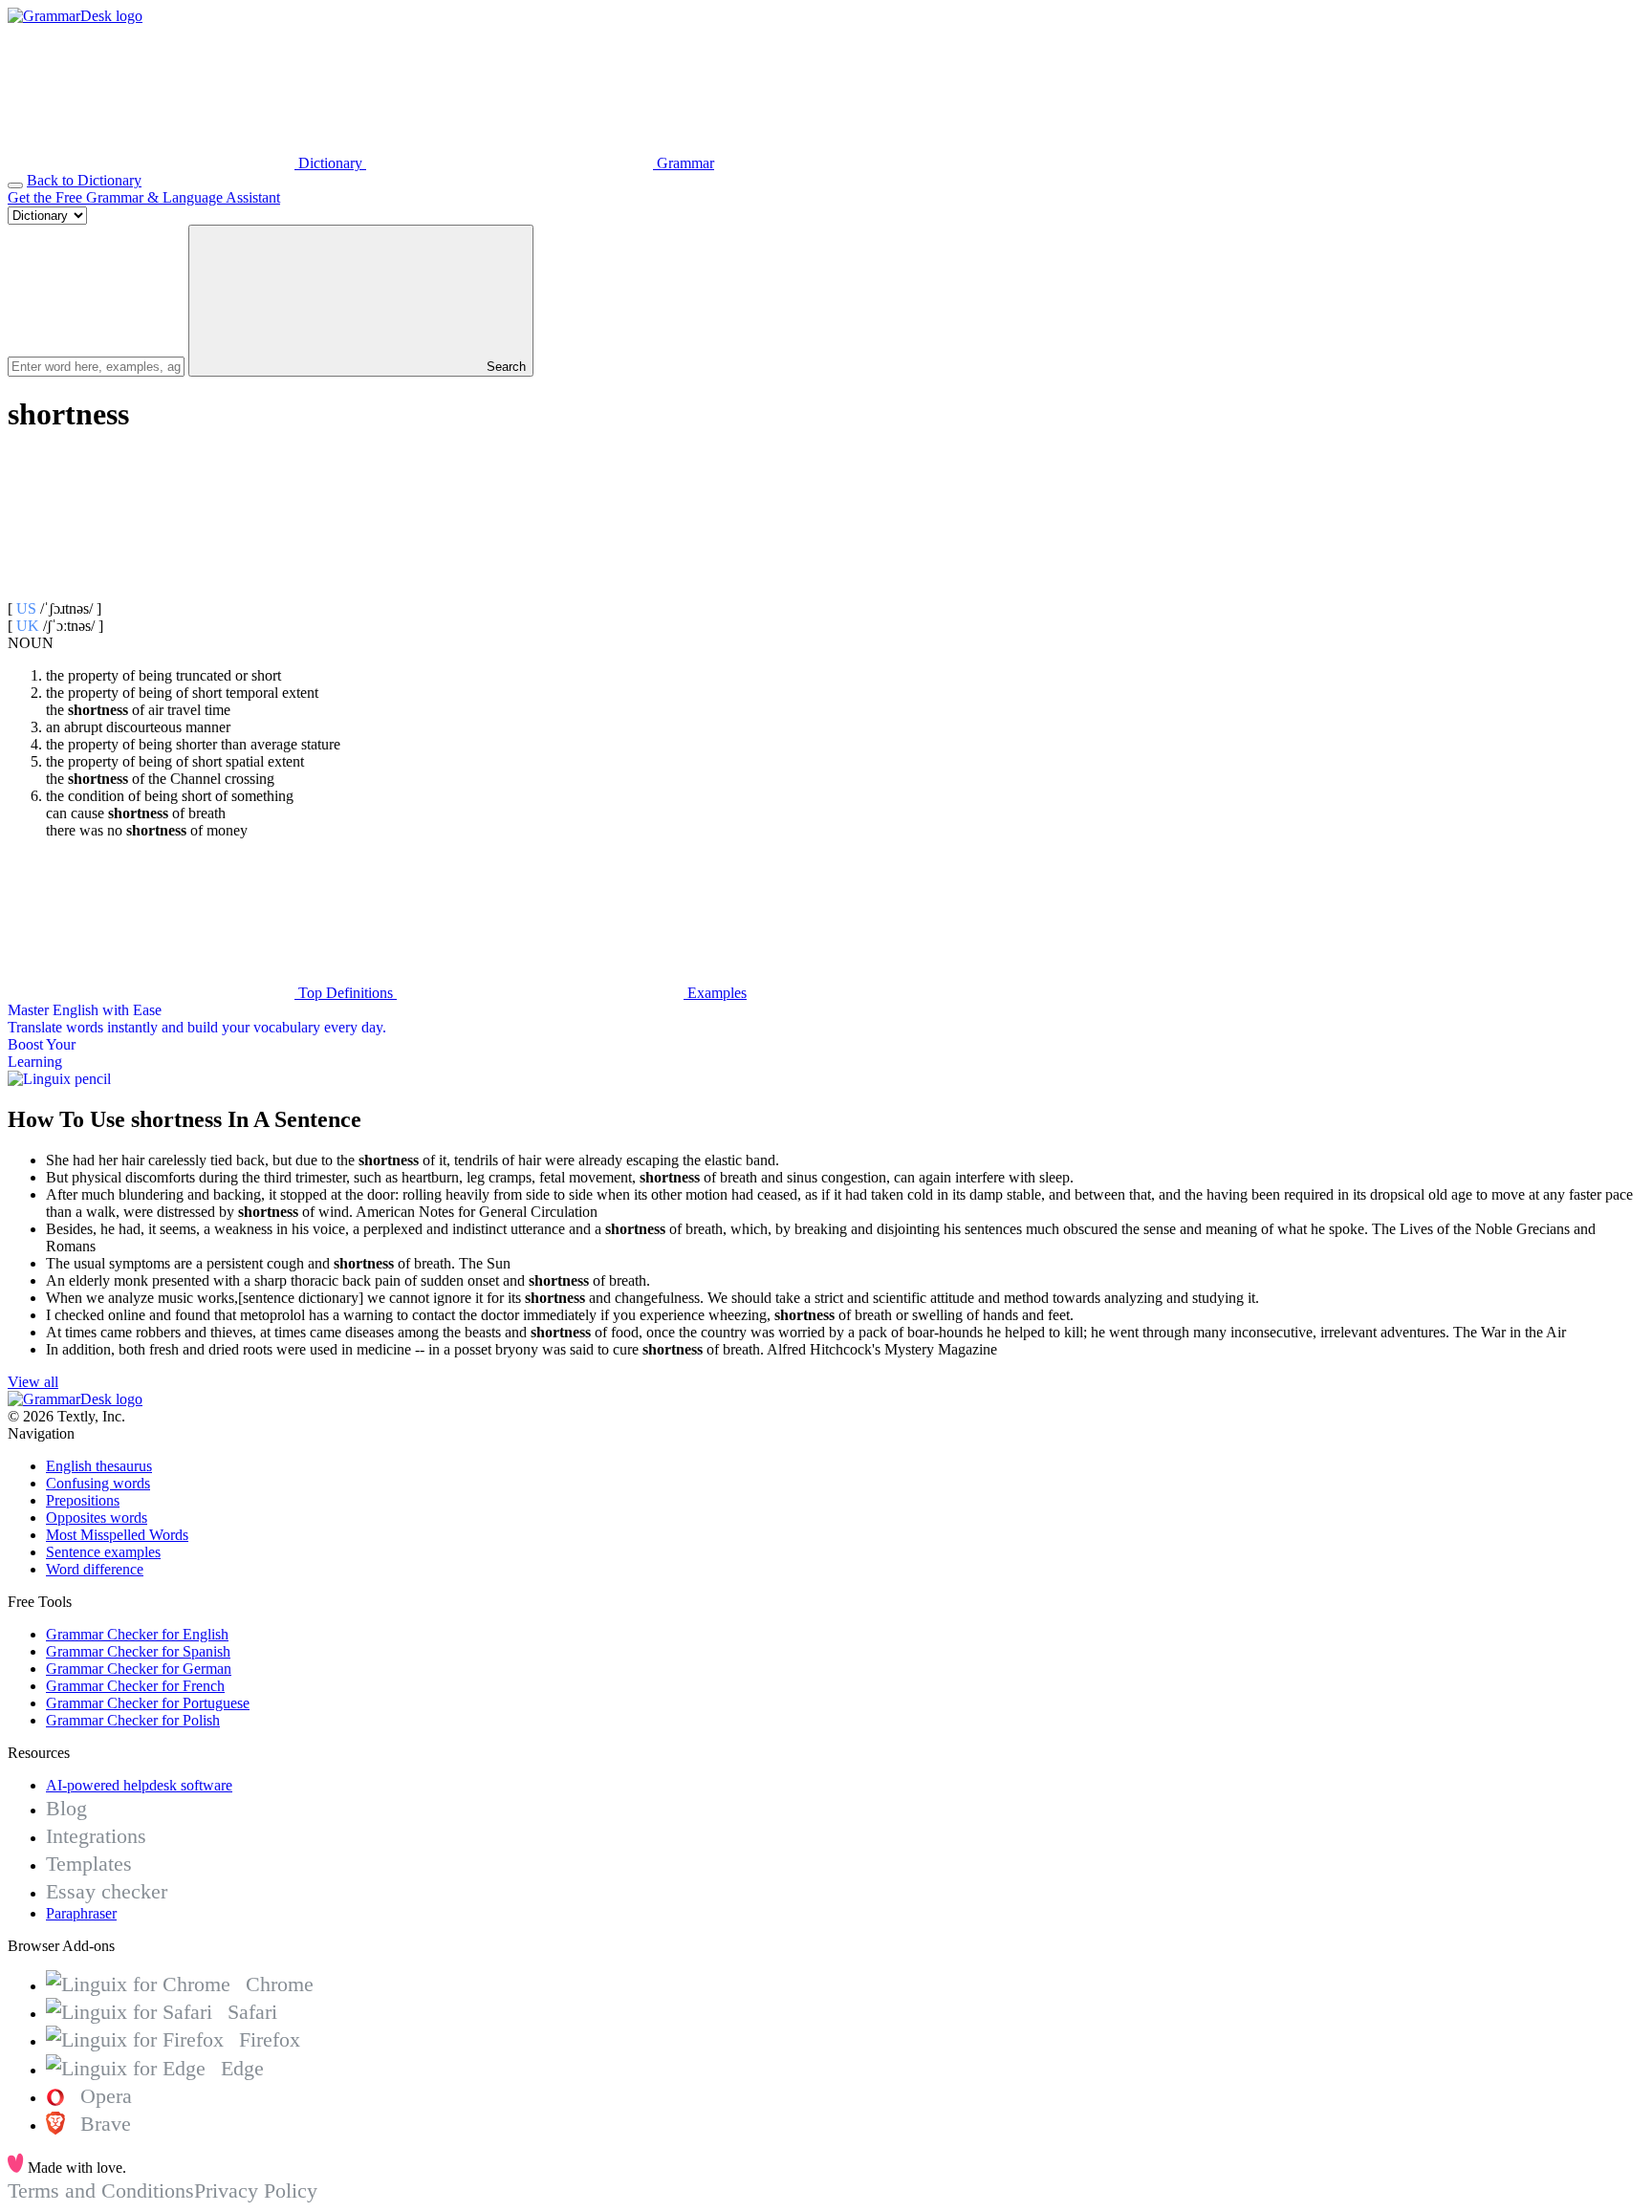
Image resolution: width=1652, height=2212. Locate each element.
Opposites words (97, 1518)
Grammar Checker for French (135, 1686)
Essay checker (107, 1891)
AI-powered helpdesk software (139, 1785)
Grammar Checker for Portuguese (148, 1703)
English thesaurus (99, 1466)
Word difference (95, 1569)
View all (33, 1382)
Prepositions (83, 1500)
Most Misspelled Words (117, 1535)
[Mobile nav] (15, 185)
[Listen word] (151, 591)
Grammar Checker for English (137, 1634)
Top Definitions (346, 993)
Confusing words (98, 1483)
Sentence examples (103, 1552)
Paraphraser (81, 1913)
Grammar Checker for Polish (133, 1720)
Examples (715, 993)
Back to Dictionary (84, 180)
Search (504, 367)
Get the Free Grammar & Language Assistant (144, 197)
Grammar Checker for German (139, 1669)
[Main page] (75, 16)
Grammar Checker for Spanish (138, 1651)
